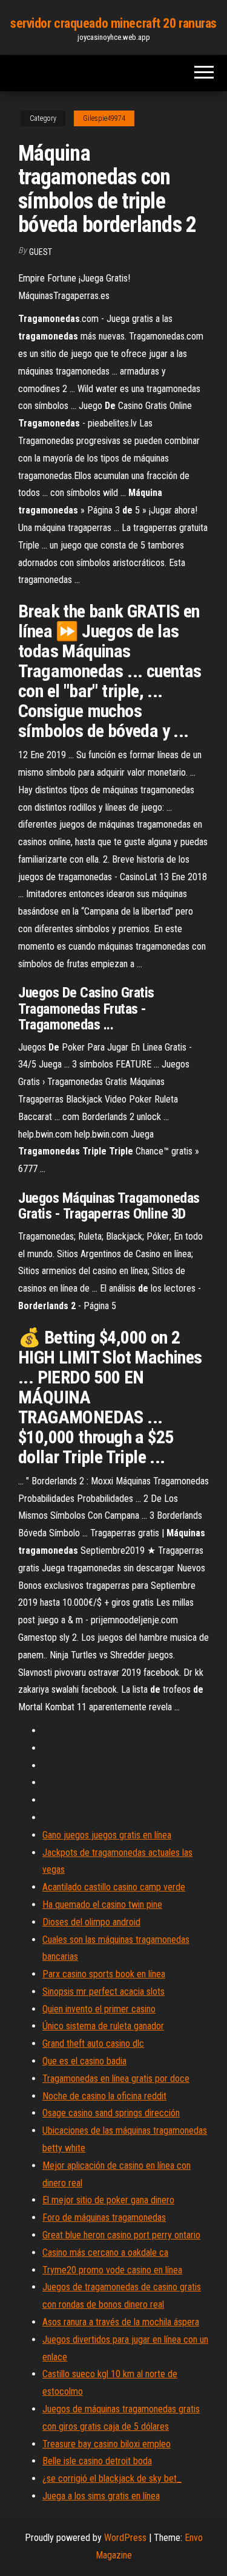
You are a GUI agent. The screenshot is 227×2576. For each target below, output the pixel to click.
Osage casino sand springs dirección (111, 2113)
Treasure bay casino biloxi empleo (107, 2444)
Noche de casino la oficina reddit (104, 2096)
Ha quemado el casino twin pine (102, 1905)
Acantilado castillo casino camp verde (114, 1887)
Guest (41, 252)
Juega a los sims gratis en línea (101, 2496)
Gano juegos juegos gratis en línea (107, 1835)
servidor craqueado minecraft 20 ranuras (113, 23)
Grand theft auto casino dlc (93, 2043)
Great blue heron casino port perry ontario (121, 2235)
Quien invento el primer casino (99, 2009)
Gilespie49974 (104, 118)
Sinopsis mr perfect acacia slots (104, 1992)
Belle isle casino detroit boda (97, 2461)
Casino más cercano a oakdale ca (105, 2252)
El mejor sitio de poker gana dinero (108, 2200)
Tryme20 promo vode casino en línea (112, 2270)
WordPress (125, 2538)
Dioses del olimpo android (91, 1922)
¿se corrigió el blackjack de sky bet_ (112, 2478)
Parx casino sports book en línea (104, 1974)
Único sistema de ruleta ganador (103, 2026)
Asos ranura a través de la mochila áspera (121, 2322)
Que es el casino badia (84, 2061)
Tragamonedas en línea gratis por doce (116, 2079)
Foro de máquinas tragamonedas (104, 2217)
